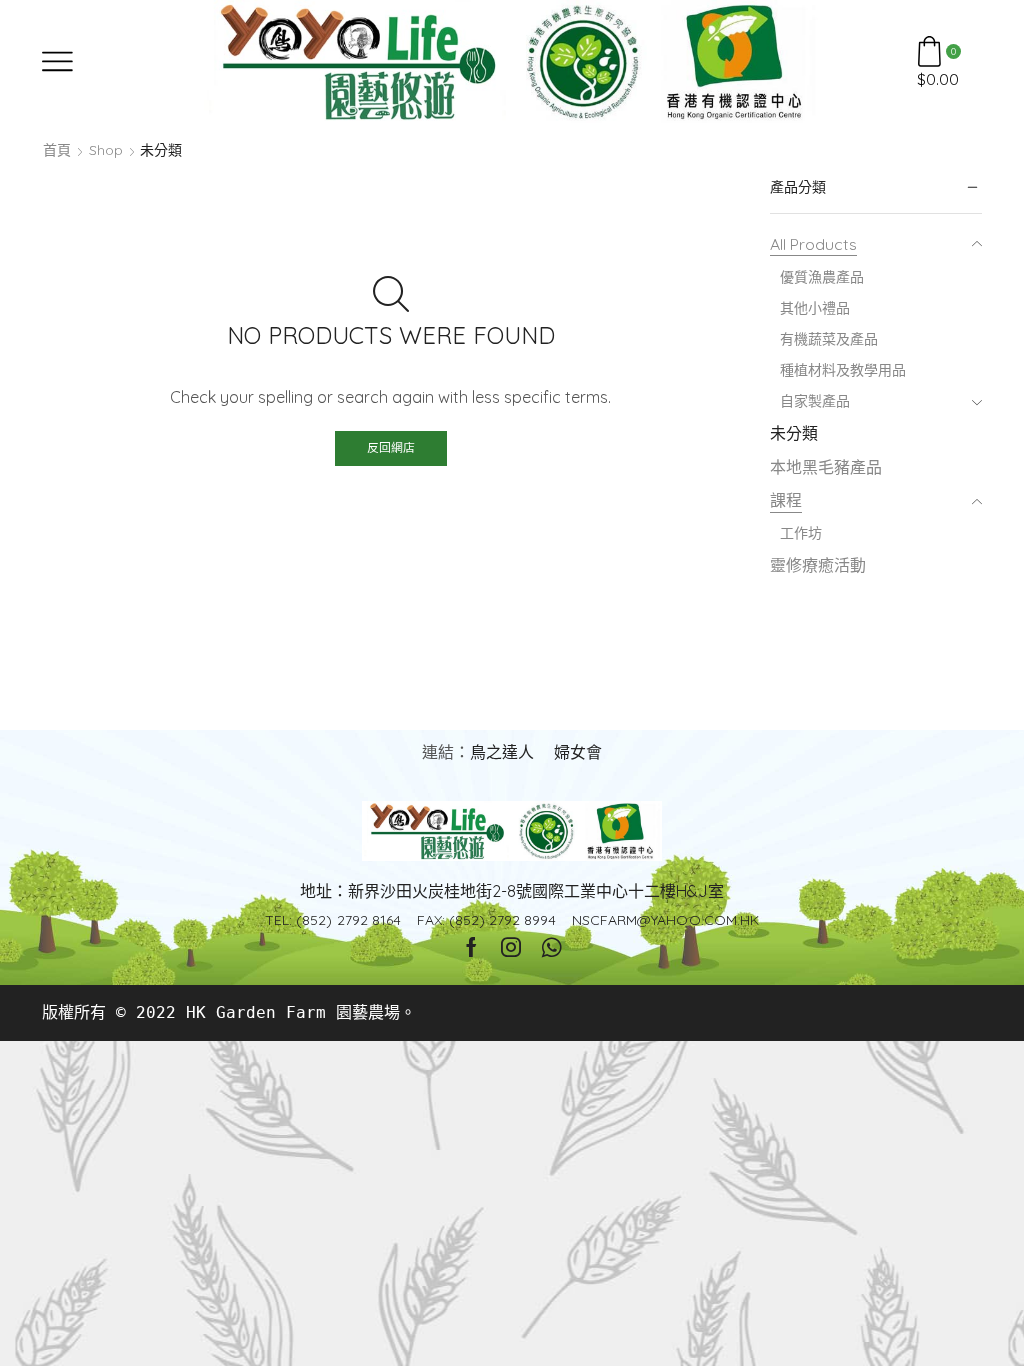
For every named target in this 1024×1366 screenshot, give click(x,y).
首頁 (57, 150)
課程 (786, 500)
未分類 (794, 433)
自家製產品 (815, 401)
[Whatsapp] (551, 947)
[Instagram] (511, 947)
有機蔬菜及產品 (829, 339)
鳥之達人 (502, 752)
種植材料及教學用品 (843, 370)
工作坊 (801, 533)
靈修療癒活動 (818, 565)
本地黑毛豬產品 (826, 467)
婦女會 (578, 752)
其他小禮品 (815, 308)
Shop (106, 150)
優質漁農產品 (822, 277)
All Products (813, 244)
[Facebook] (471, 947)
